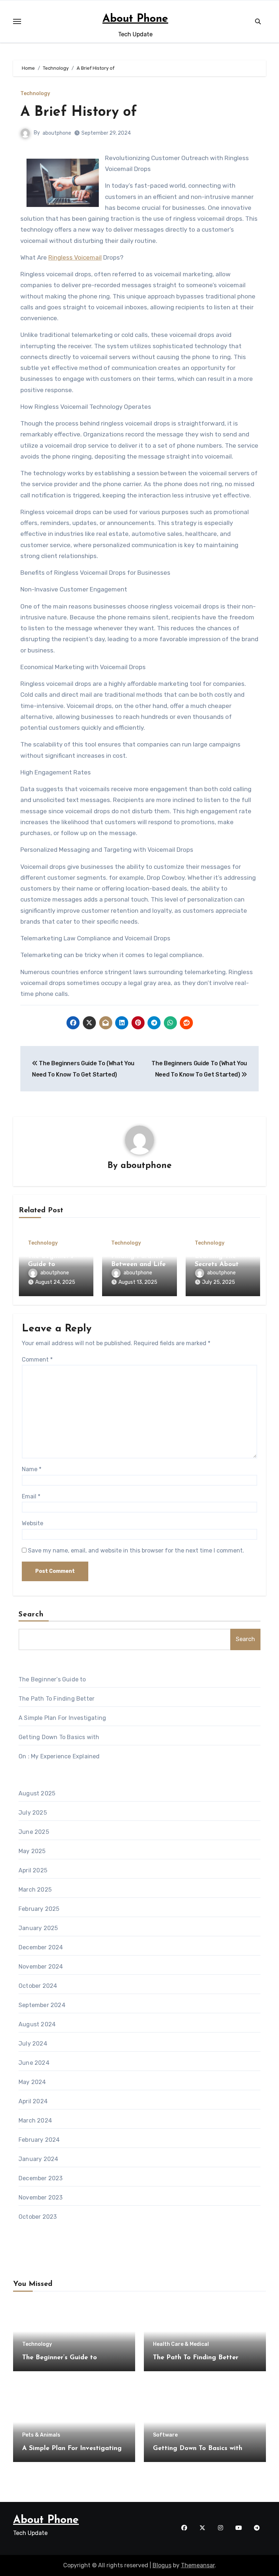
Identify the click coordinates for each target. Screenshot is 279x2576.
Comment (37, 1360)
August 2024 (37, 2024)
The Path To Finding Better (56, 1699)
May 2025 (32, 1851)
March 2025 (35, 1890)
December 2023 (41, 2178)
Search (31, 1615)
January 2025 (38, 1928)
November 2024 (41, 1967)
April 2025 (33, 1870)
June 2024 (34, 2063)
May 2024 (32, 2082)
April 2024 (33, 2101)
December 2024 (41, 1947)
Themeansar (198, 2565)
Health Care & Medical (181, 2344)
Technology (35, 94)
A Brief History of (79, 112)
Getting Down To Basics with (59, 1737)
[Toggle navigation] (17, 21)
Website (33, 1523)
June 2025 (34, 1832)
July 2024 (33, 2044)
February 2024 (39, 2140)
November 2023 (41, 2197)
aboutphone (57, 133)
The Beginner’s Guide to (52, 1679)
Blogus (162, 2565)
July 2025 (33, 1813)
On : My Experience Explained (59, 1756)
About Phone (135, 19)
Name (32, 1469)
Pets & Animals (41, 2435)
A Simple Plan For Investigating (62, 1718)
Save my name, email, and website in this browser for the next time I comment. (136, 1551)
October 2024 (38, 1986)
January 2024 (38, 2159)
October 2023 (38, 2217)
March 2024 (35, 2121)
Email (31, 1496)
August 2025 (37, 1793)
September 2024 (42, 2005)
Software (165, 2435)
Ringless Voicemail (75, 257)
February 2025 (39, 1909)
